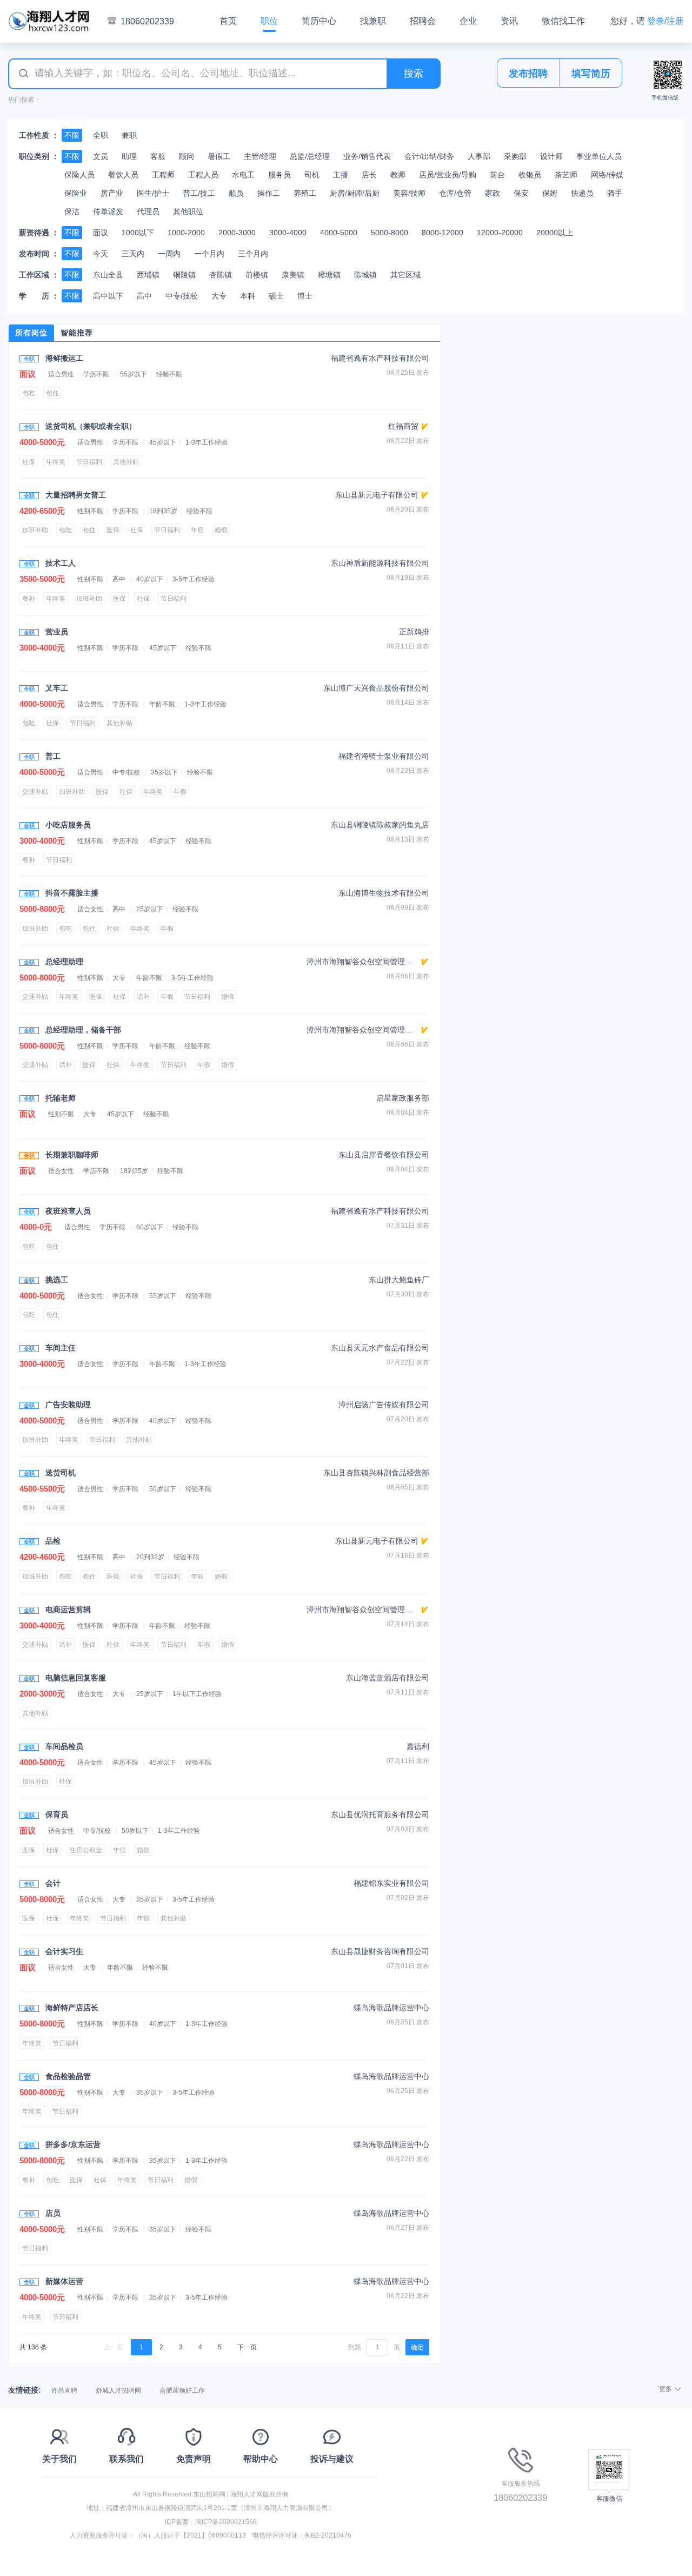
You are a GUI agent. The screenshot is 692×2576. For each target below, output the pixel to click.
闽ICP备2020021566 (226, 2522)
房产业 (112, 193)
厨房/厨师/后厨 (355, 193)
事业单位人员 (599, 156)
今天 (101, 254)
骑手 (615, 193)
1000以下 (138, 233)
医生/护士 (153, 193)
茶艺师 (566, 175)
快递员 (582, 193)
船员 (236, 193)
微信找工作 (563, 21)
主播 (341, 175)
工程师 (163, 175)
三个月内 (253, 254)
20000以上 (555, 233)
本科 (248, 296)
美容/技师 (409, 193)
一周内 (169, 254)
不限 (72, 135)
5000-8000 (390, 233)
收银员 (530, 175)
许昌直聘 (64, 2390)
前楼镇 (257, 275)
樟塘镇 (329, 275)
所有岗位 (31, 333)
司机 (312, 175)
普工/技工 (199, 193)
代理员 (148, 211)
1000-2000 (186, 233)
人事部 (479, 156)
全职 (101, 135)
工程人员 (203, 175)
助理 (129, 156)
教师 (398, 175)
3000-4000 (288, 233)
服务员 (280, 175)
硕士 (276, 296)
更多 (666, 2389)
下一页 (247, 2347)
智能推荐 (77, 333)
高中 (144, 296)
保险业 (76, 193)
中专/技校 (182, 296)
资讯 (509, 21)
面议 (101, 233)
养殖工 (305, 193)
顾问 (187, 156)
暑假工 (219, 156)
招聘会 (423, 21)
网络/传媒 (607, 175)
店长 (369, 175)
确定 (417, 2347)
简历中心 (319, 21)
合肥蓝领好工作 (182, 2390)
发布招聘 (528, 74)
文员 (101, 156)
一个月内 (209, 254)
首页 (228, 21)
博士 (305, 296)
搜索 (414, 74)
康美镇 (293, 275)
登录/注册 (666, 21)
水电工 (243, 175)
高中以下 (108, 296)
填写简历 (591, 74)
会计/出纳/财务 (429, 156)
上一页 (114, 2347)
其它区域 (405, 275)
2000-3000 (237, 233)
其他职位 (188, 211)
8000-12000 (443, 233)
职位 (269, 21)
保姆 (550, 193)
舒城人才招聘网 (118, 2390)
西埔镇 (148, 275)
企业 (468, 21)
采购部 (515, 156)
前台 (497, 175)
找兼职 (373, 21)
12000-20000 (500, 233)
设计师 (551, 156)
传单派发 (108, 211)
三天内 (133, 254)
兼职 (129, 135)
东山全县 (108, 275)
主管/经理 (260, 156)
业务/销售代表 (367, 156)
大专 (219, 296)
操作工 (269, 193)
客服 (158, 156)
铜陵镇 (184, 275)
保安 (521, 193)
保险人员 (79, 175)
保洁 (72, 211)
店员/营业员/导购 (448, 175)
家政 (493, 193)
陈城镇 (365, 275)
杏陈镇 (221, 275)
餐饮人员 (123, 175)
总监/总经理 (310, 156)
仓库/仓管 (455, 193)
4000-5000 (339, 233)
